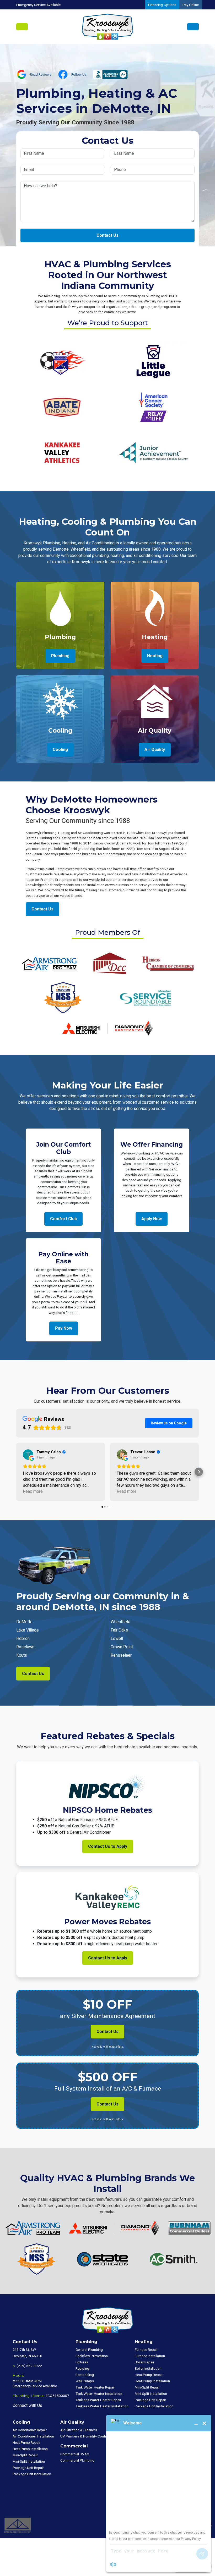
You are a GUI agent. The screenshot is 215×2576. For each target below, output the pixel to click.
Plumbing (60, 656)
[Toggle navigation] (22, 27)
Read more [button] (33, 1491)
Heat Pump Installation (152, 2381)
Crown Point (122, 1647)
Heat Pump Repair (149, 2375)
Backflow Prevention (92, 2356)
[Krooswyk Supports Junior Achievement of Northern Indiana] (153, 452)
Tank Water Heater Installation (99, 2393)
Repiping (82, 2368)
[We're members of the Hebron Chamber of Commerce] (168, 963)
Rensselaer (121, 1655)
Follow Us (79, 74)
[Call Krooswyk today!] (193, 27)
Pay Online (191, 5)
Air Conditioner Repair (30, 2430)
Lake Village (28, 1630)
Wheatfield (120, 1622)
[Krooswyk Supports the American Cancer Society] (153, 407)
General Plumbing (89, 2350)
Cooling (60, 750)
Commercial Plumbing (77, 2460)
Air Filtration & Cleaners (79, 2430)
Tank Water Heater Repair (95, 2387)
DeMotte (24, 1622)
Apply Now (152, 1219)
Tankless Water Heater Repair (98, 2400)
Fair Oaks (119, 1630)
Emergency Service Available (38, 5)
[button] (16, 1472)
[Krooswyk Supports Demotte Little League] (153, 361)
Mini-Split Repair (147, 2387)
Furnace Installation (150, 2356)
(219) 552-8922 (29, 2366)
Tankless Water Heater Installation (102, 2406)
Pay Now (64, 1328)
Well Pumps (85, 2381)
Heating (155, 656)
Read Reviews (41, 74)
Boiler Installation (148, 2368)
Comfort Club (63, 1219)
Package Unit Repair (150, 2400)
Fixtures (82, 2362)
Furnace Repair (146, 2350)
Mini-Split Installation (151, 2393)
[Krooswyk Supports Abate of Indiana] (62, 407)
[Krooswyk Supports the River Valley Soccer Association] (62, 361)
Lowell (117, 1638)
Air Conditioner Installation (33, 2436)
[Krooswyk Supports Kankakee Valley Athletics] (62, 452)
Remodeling (85, 2375)
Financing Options (162, 5)
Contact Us (107, 235)
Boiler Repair (145, 2362)
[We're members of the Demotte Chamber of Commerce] (109, 963)
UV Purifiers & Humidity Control (85, 2436)
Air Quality (155, 750)
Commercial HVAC (75, 2454)
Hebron (23, 1638)
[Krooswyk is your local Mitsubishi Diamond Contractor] (107, 1028)
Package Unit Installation (154, 2406)
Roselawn (25, 1647)
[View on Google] (28, 1455)
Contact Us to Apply (108, 1846)
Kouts (22, 1655)
